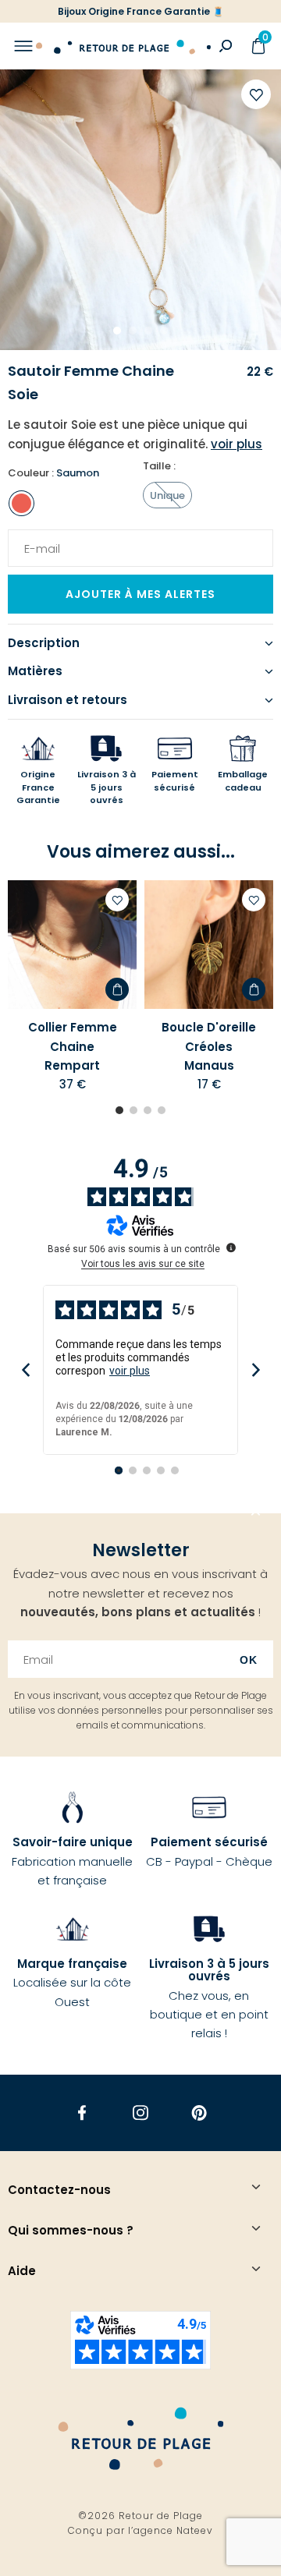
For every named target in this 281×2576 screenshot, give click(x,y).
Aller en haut (256, 1513)
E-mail (37, 539)
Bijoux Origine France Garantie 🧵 (141, 11)
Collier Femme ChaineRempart (73, 1046)
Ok (249, 1660)
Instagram (141, 2112)
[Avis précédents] (25, 1370)
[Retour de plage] (123, 46)
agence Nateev (173, 2530)
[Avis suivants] (256, 1370)
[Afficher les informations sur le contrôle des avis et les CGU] (231, 1247)
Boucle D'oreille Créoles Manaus (209, 1046)
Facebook (82, 2112)
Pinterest (199, 2112)
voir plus (130, 1371)
